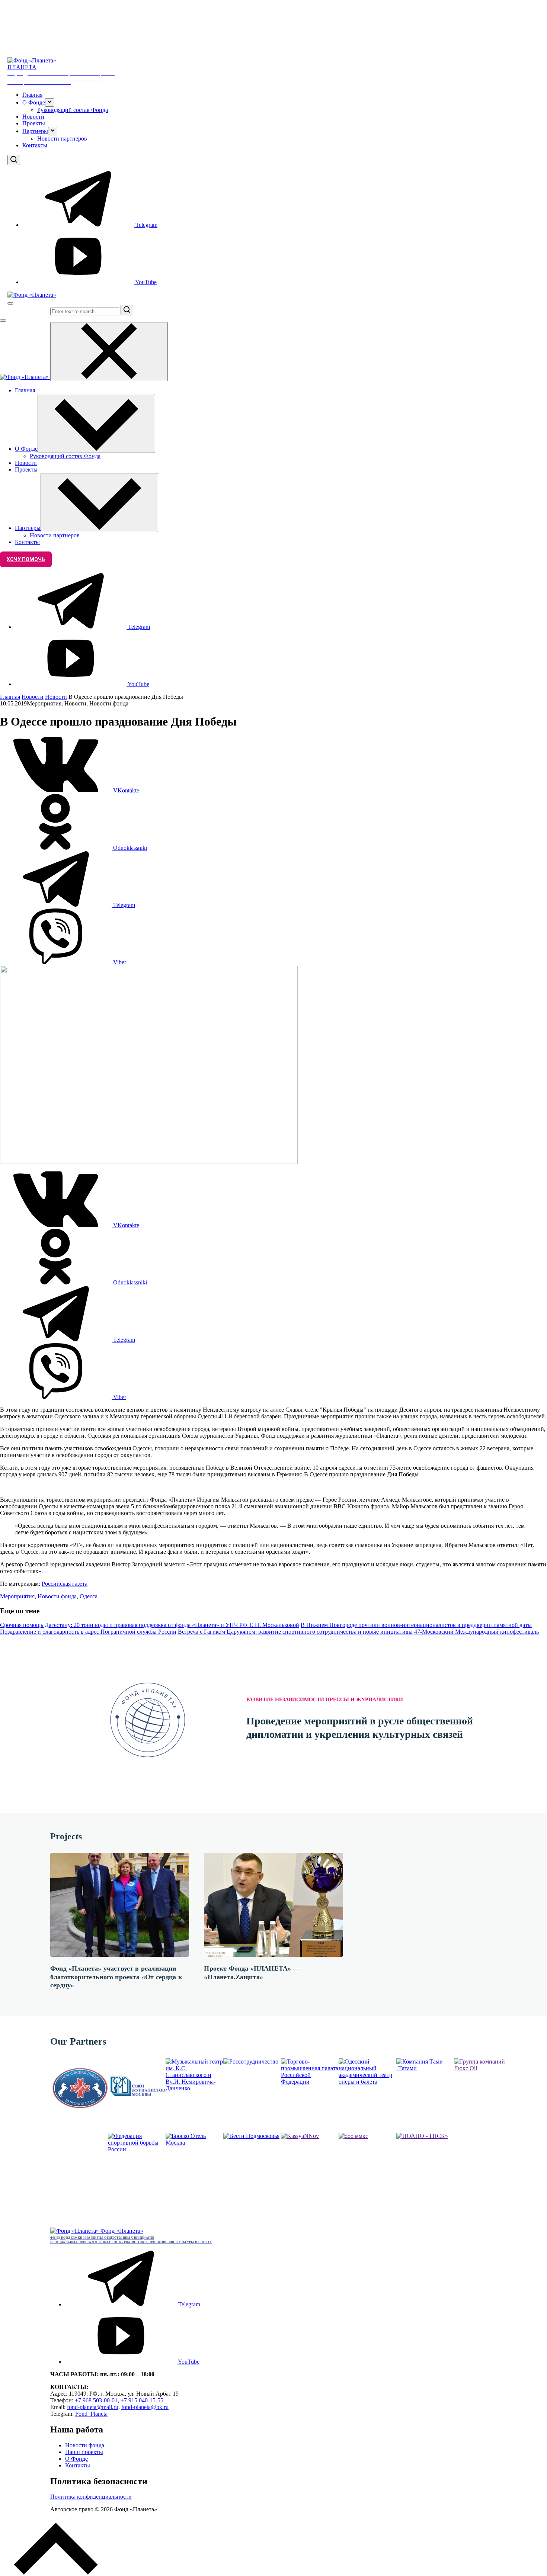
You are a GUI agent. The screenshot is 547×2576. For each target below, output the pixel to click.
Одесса (89, 1596)
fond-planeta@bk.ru (145, 2407)
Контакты (35, 145)
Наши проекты (84, 2452)
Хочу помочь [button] (26, 559)
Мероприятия (17, 1596)
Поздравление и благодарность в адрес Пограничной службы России (88, 1632)
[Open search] (14, 160)
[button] (50, 102)
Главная (32, 95)
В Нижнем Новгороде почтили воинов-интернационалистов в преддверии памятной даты (416, 1625)
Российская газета (65, 1584)
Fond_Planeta (91, 2414)
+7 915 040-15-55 (142, 2400)
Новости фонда (57, 1596)
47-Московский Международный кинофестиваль (476, 1632)
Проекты (34, 123)
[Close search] (3, 321)
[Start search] (127, 310)
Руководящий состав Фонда (73, 110)
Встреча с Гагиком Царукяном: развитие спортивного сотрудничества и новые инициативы (295, 1632)
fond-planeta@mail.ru (93, 2407)
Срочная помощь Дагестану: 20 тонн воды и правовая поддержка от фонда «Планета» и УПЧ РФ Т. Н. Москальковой (150, 1625)
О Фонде (76, 2459)
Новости (33, 117)
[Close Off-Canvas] (109, 352)
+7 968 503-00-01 (96, 2400)
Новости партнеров (62, 139)
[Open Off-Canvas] (10, 303)
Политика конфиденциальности (91, 2497)
